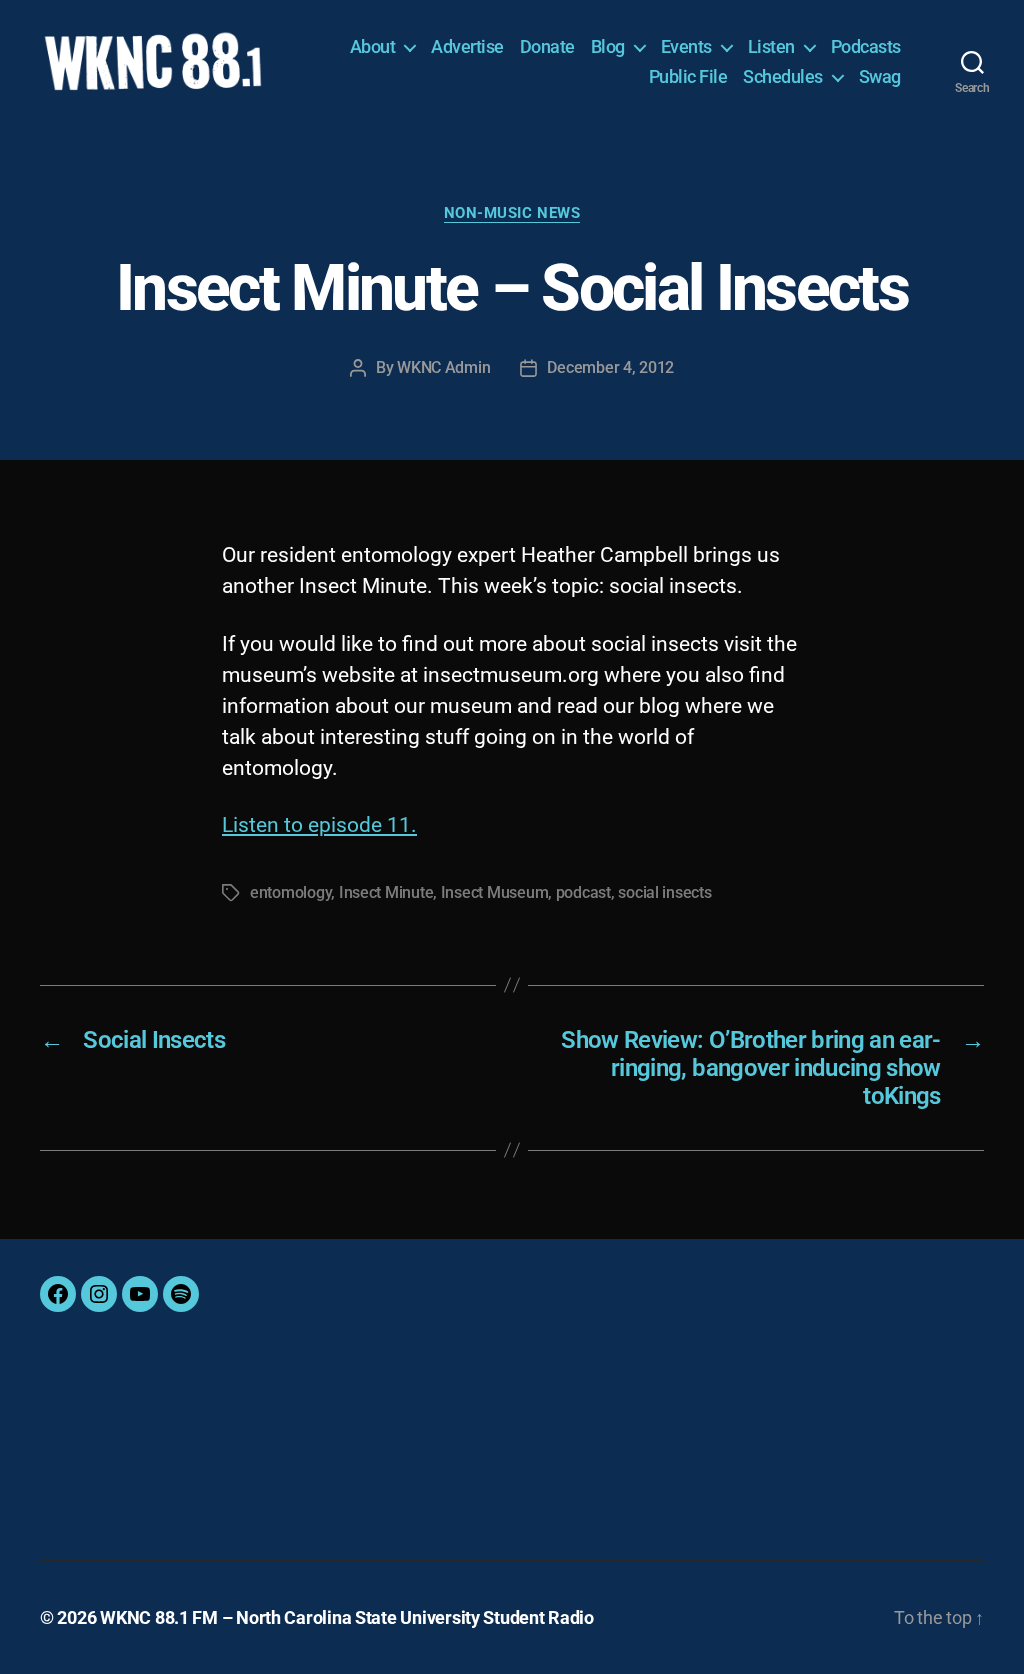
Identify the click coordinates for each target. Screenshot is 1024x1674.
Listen (771, 46)
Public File (688, 76)
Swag (880, 76)
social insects (664, 892)
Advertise (467, 46)
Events (686, 46)
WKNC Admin (443, 367)
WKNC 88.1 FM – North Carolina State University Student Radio (347, 1617)
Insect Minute (386, 892)
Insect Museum (495, 892)
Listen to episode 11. (319, 825)
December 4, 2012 (610, 367)
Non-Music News (512, 213)
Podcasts (866, 46)
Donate (547, 46)
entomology (290, 892)
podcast (583, 892)
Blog (608, 46)
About (373, 46)
